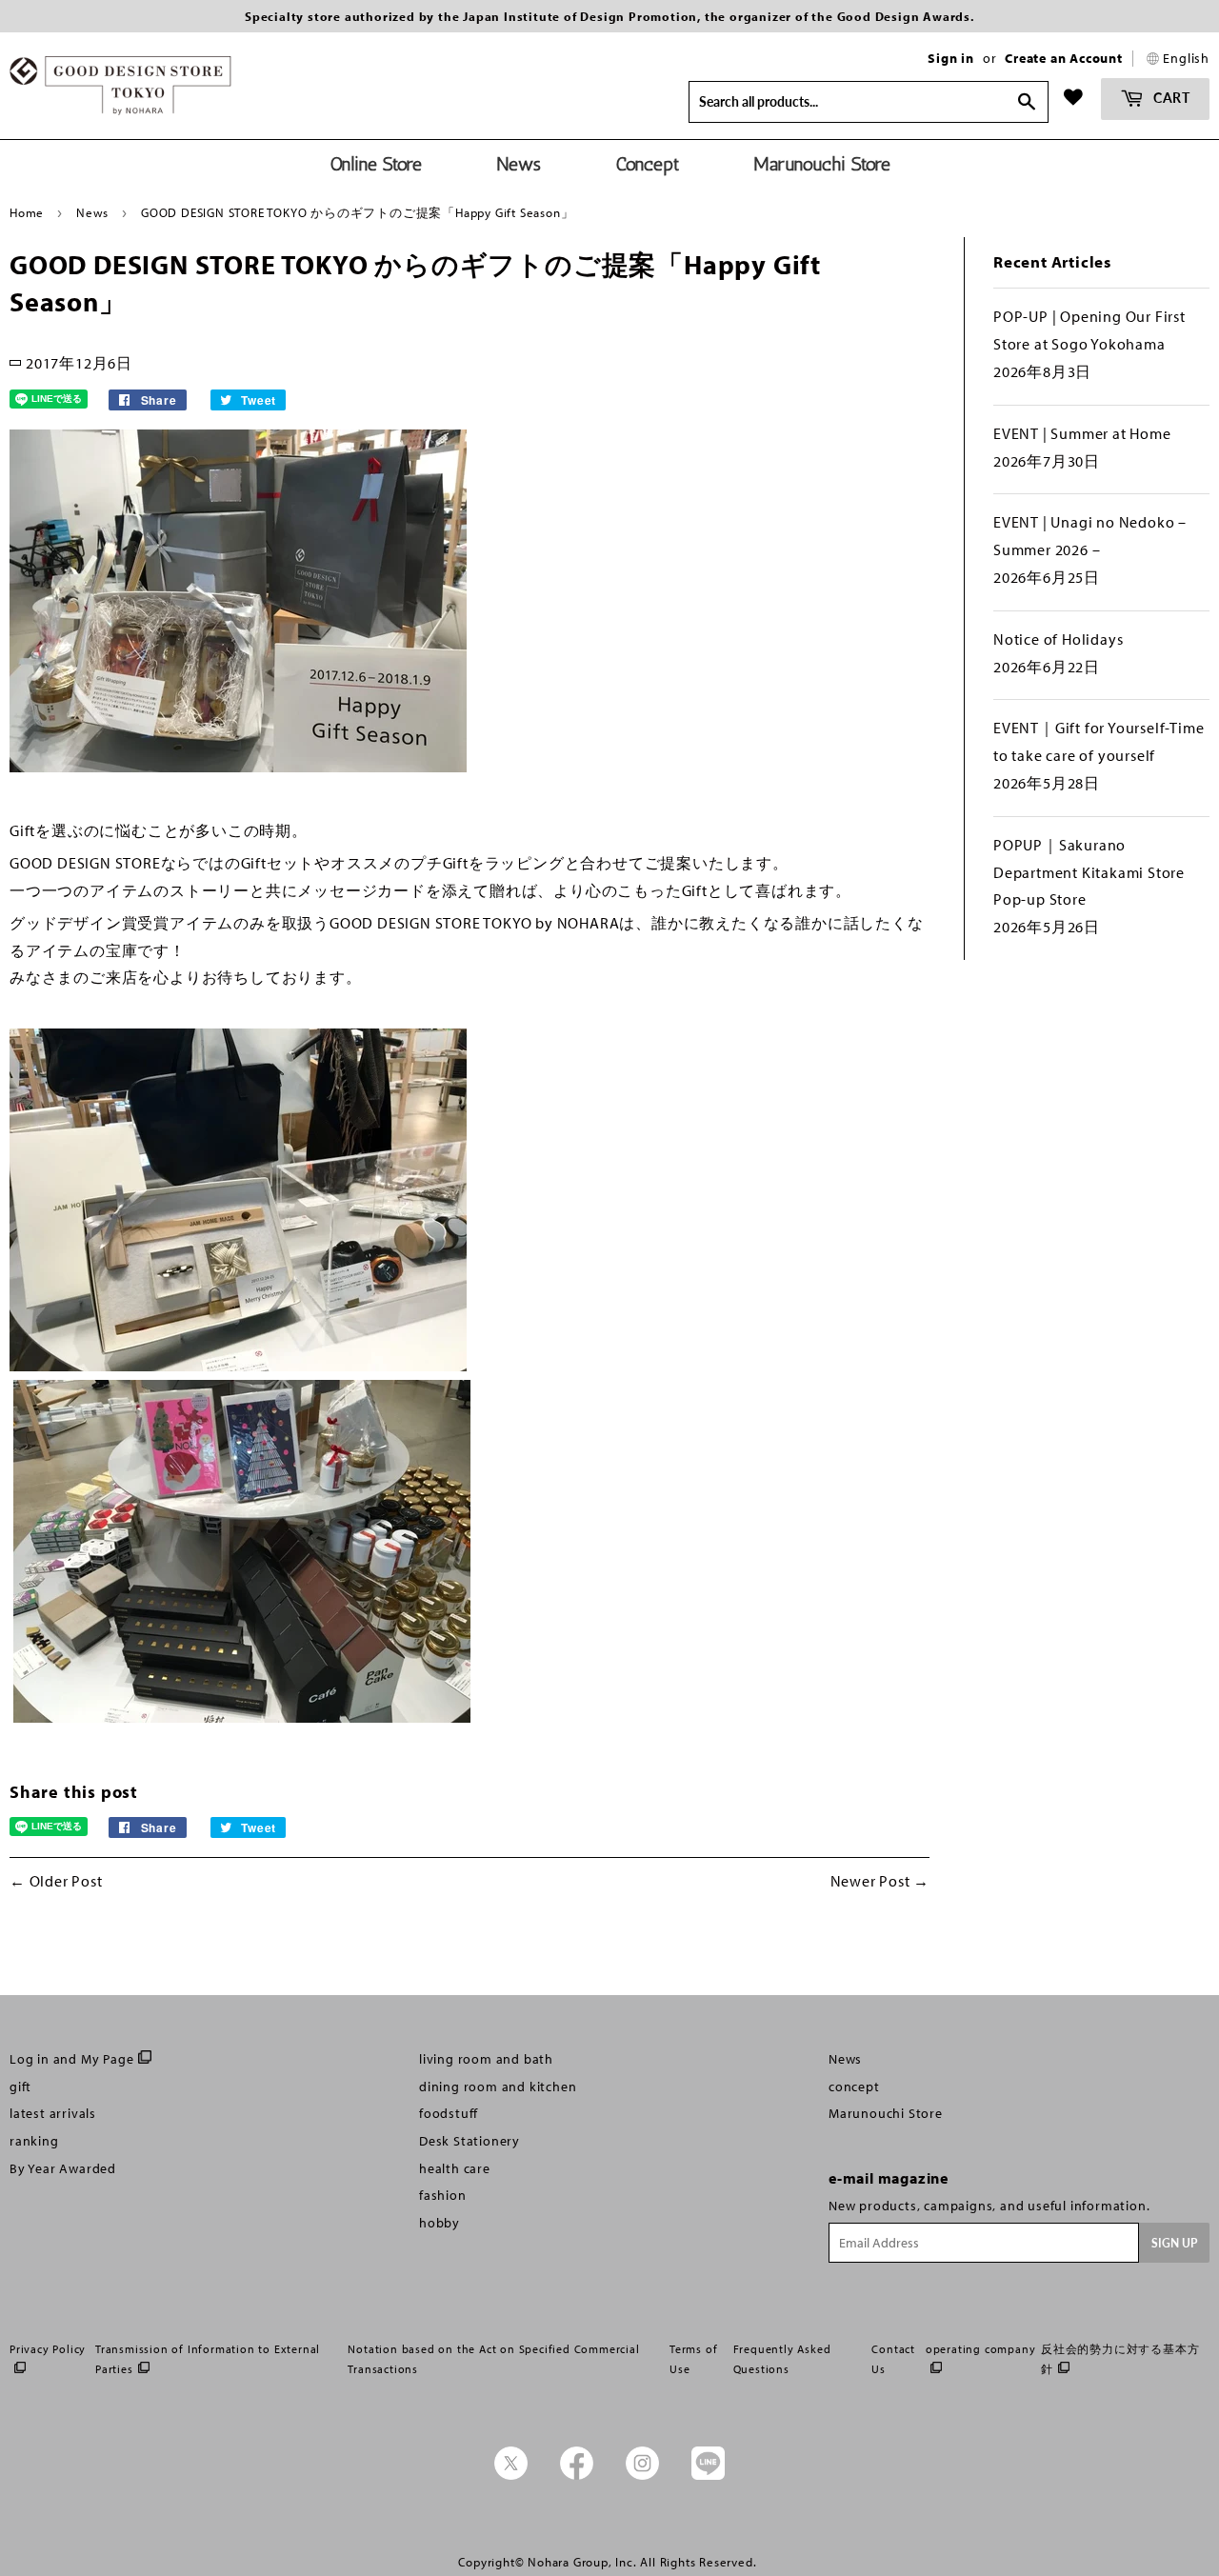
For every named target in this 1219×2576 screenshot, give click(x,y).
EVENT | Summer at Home (1082, 433)
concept (854, 2087)
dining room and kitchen (498, 2087)
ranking (34, 2141)
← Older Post (56, 1881)
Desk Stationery (470, 2141)
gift (20, 2087)
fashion (443, 2195)
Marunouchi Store (886, 2113)
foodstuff (449, 2113)
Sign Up (1174, 2243)
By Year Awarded (63, 2168)
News (92, 212)
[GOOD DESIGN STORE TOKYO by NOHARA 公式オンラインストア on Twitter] (511, 2475)
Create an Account (1064, 58)
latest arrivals (53, 2113)
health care (455, 2168)
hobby (440, 2223)
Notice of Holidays (1058, 639)
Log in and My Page (71, 2059)
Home (27, 212)
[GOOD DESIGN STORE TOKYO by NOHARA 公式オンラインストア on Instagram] (642, 2475)
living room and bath (486, 2059)
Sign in (951, 58)
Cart (1170, 98)
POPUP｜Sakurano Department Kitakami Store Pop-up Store (1089, 872)
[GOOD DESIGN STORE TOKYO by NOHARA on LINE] (708, 2475)
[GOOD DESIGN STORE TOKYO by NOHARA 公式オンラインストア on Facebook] (577, 2475)
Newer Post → (880, 1881)
